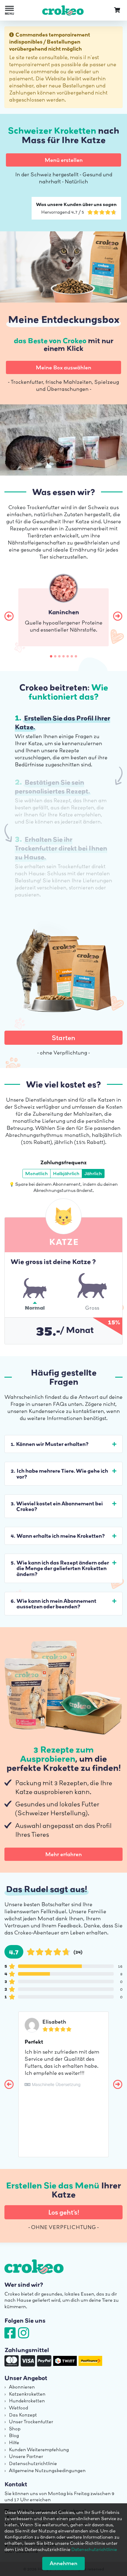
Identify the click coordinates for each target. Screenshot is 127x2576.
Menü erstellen (64, 160)
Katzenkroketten (27, 2394)
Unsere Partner (26, 2456)
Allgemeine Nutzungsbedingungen (47, 2470)
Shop (15, 2429)
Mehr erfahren (63, 1854)
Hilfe (14, 2442)
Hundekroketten (27, 2401)
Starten (63, 1038)
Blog (14, 2435)
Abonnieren (22, 2387)
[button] (9, 616)
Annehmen (63, 2563)
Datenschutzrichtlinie (33, 2463)
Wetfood (18, 2408)
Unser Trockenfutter (31, 2421)
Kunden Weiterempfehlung (39, 2449)
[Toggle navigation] (9, 10)
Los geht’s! (64, 2212)
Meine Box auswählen (63, 367)
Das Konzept (23, 2415)
